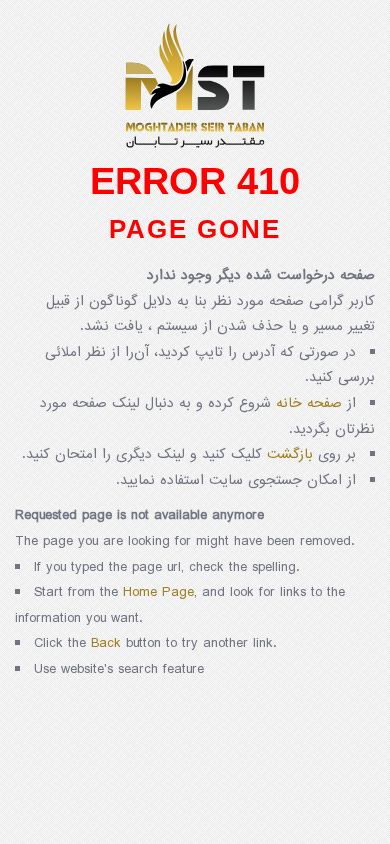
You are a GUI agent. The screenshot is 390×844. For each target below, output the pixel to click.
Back (106, 643)
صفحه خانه (309, 403)
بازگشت (290, 454)
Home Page (158, 592)
